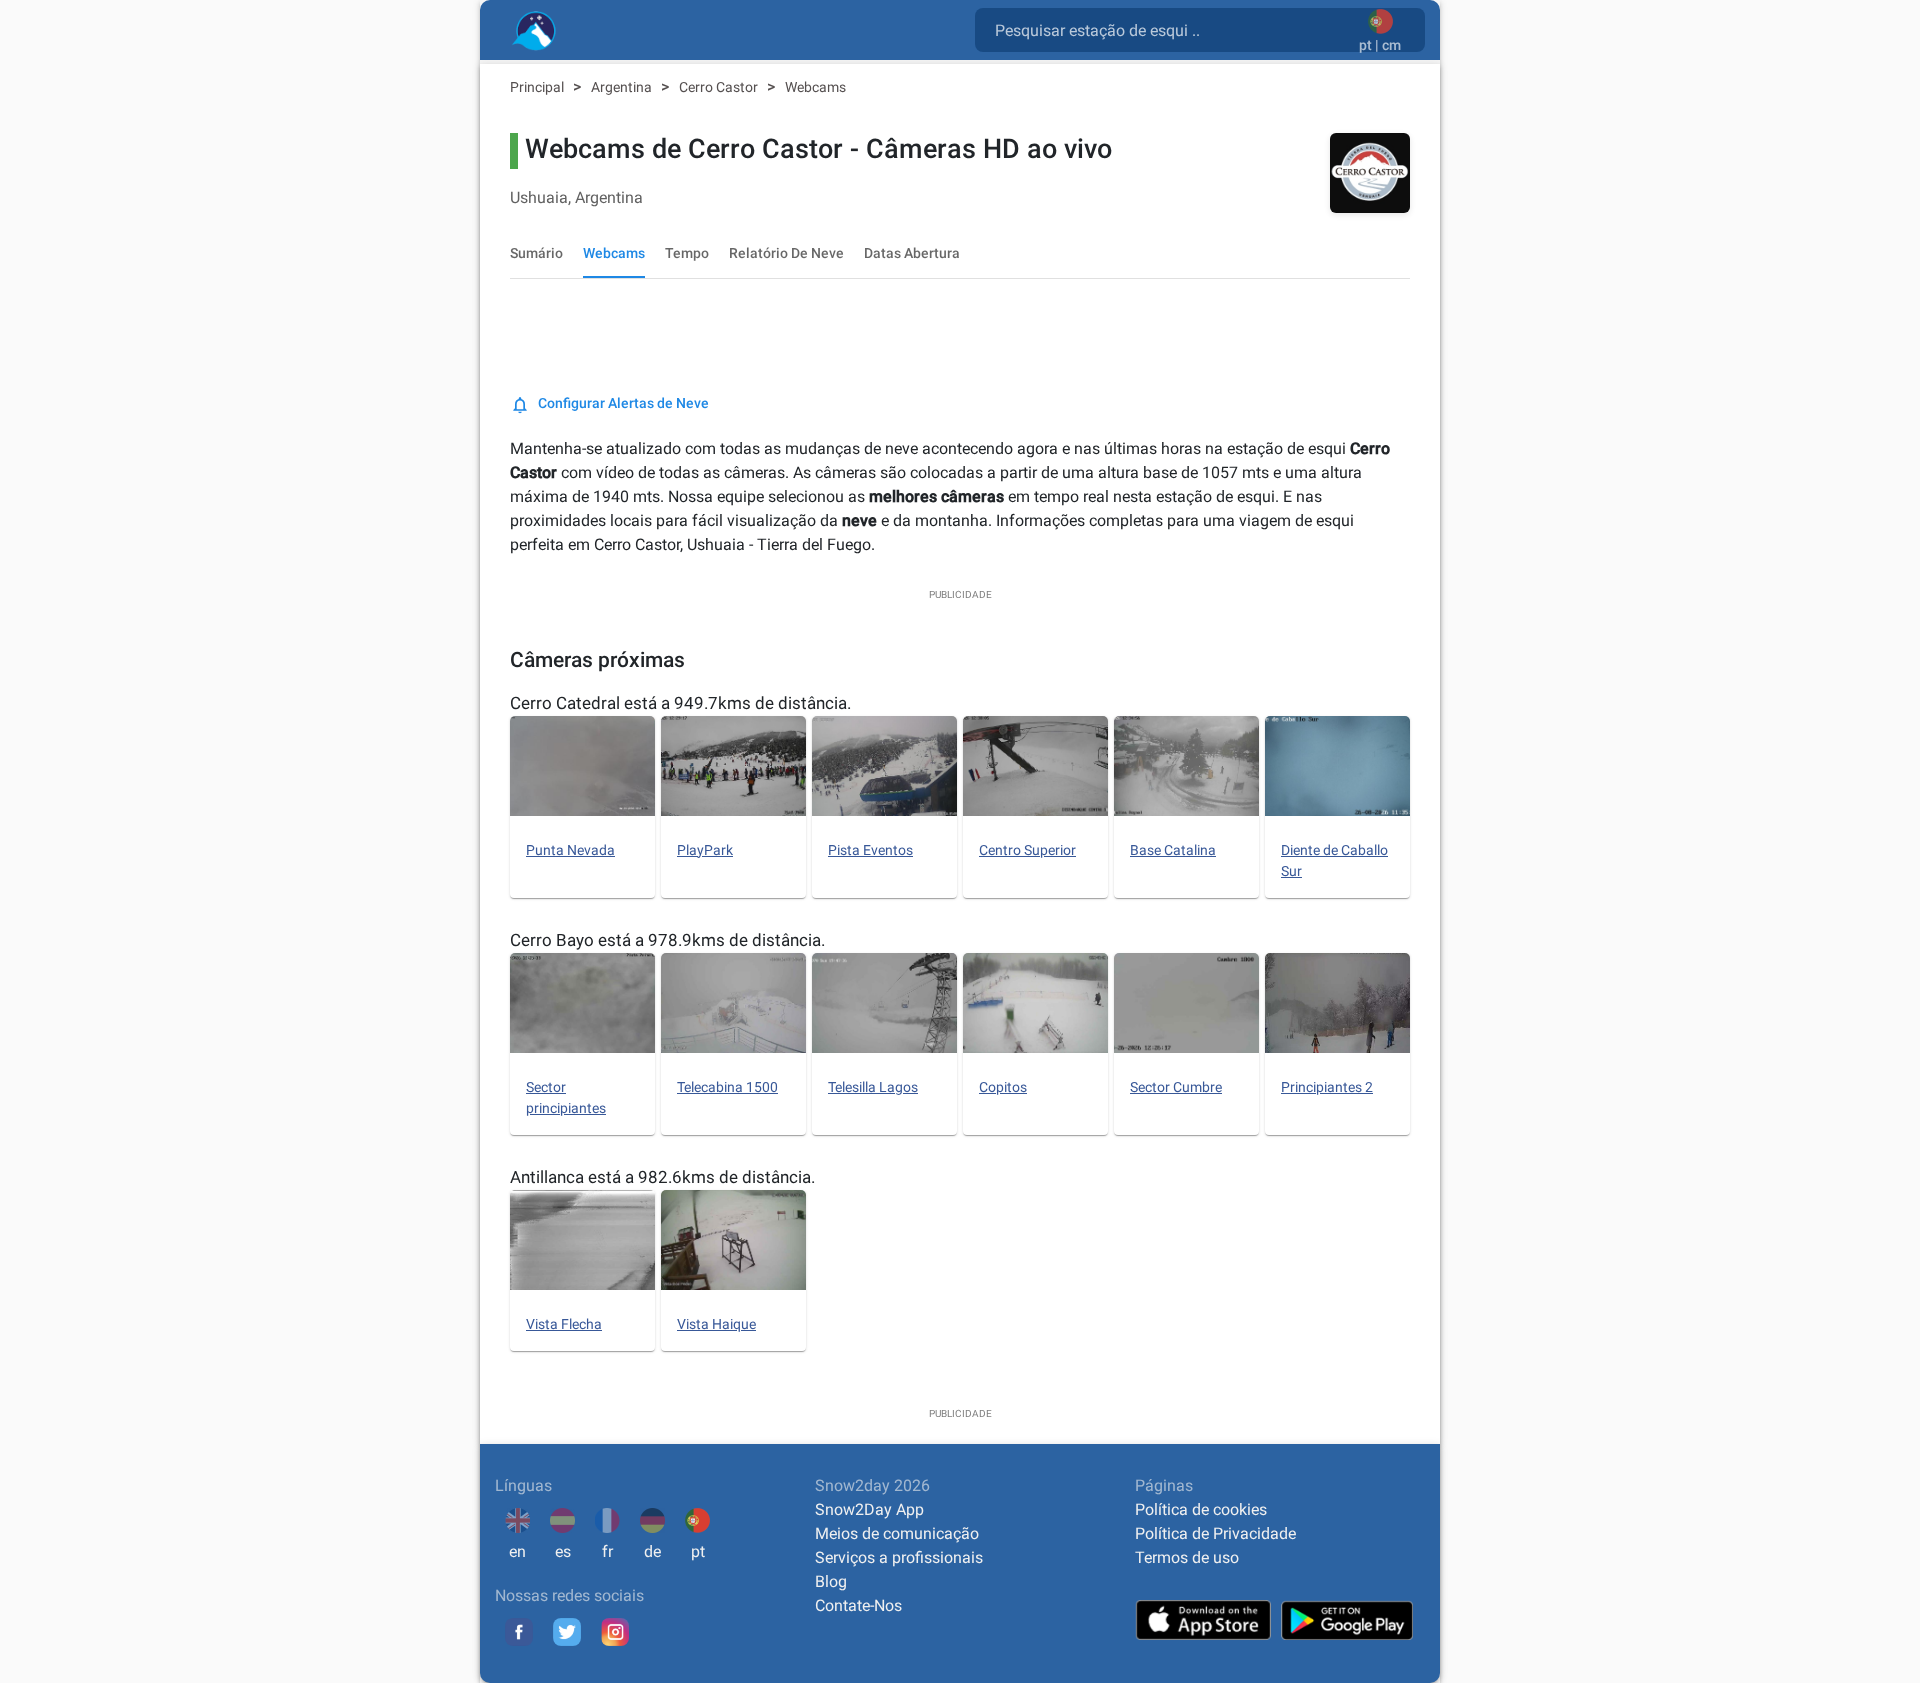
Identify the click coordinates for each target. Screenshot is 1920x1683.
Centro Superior (1027, 850)
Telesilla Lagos (873, 1087)
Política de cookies (1201, 1509)
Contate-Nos (858, 1605)
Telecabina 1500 (727, 1087)
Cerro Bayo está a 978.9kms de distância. (667, 940)
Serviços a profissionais (899, 1557)
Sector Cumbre (1176, 1087)
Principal (538, 87)
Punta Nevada (570, 850)
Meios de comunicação (897, 1533)
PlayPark (705, 850)
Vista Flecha (564, 1324)
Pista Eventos (870, 850)
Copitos (1003, 1087)
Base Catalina (1173, 850)
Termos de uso (1187, 1557)
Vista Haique (716, 1324)
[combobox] (1171, 29)
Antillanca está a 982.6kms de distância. (662, 1177)
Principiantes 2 (1327, 1087)
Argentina (623, 87)
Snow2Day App (869, 1509)
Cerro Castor (720, 87)
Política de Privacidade (1215, 1533)
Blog (831, 1581)
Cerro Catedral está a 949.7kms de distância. (680, 703)
